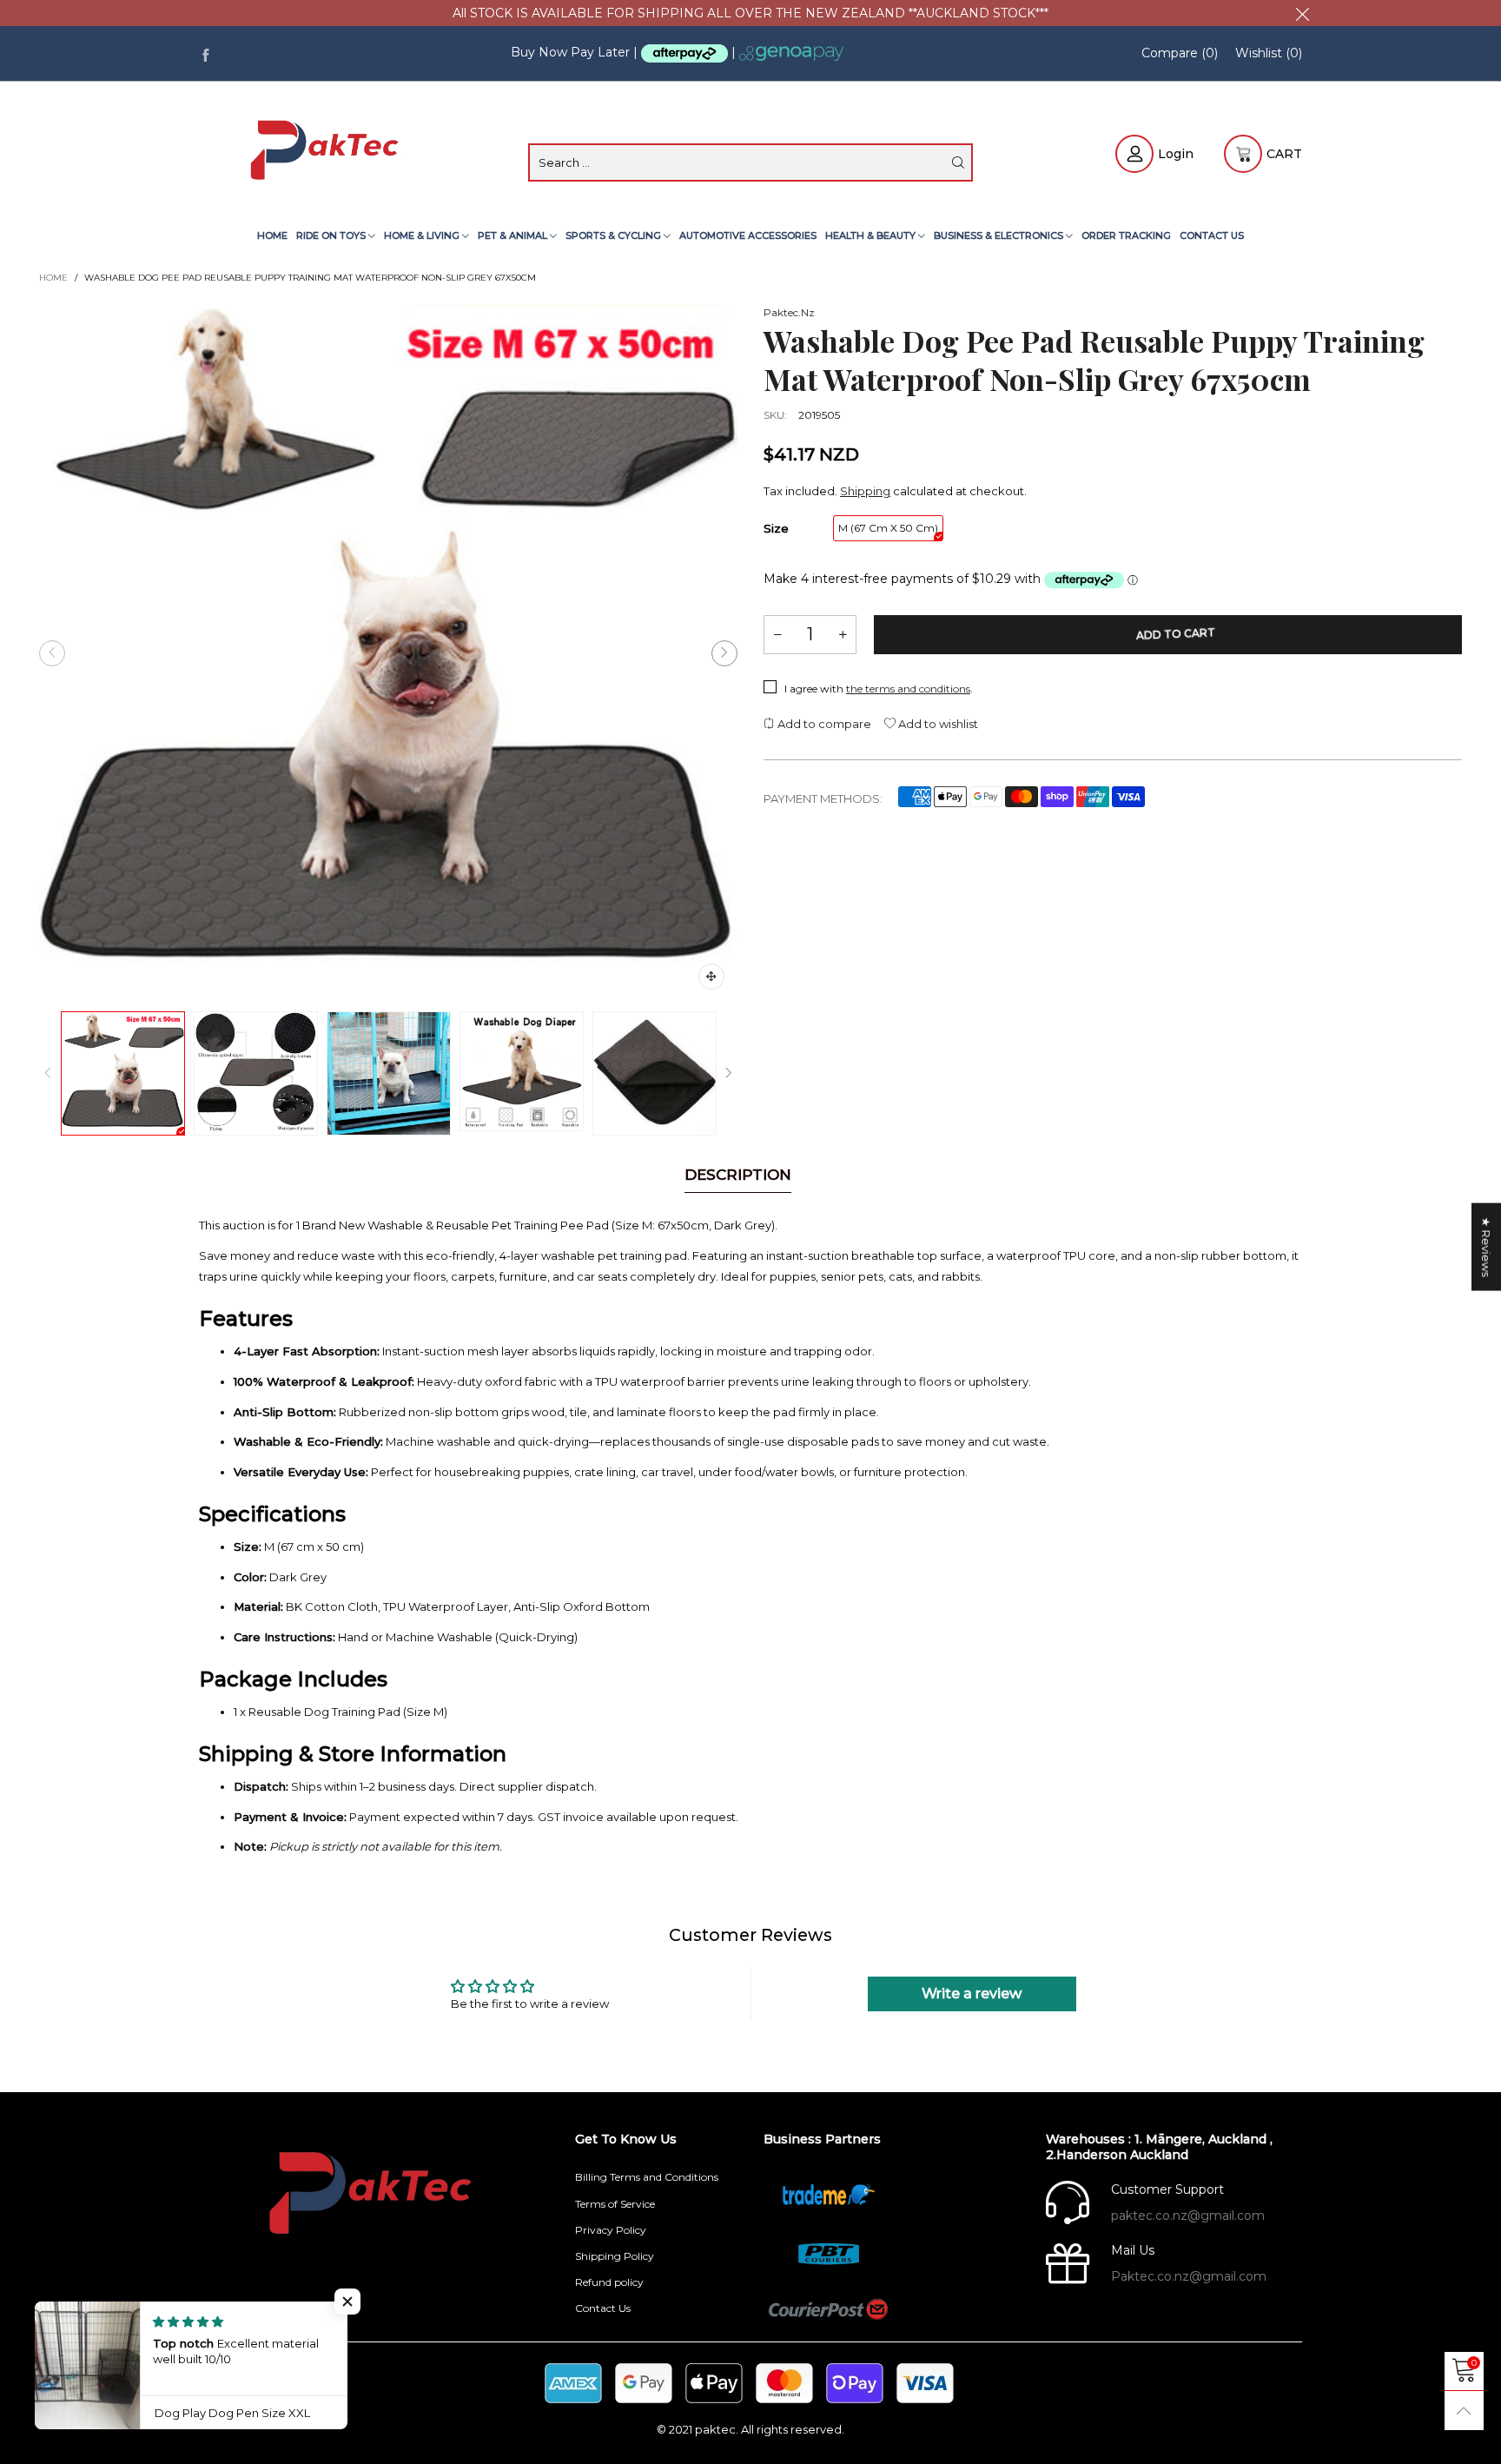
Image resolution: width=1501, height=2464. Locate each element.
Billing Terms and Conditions (647, 2177)
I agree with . (879, 689)
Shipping (865, 491)
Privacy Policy (611, 2230)
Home (272, 235)
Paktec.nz (789, 312)
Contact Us (1212, 235)
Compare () (1180, 53)
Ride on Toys (332, 235)
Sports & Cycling (615, 235)
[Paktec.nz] (327, 152)
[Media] (711, 977)
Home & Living (423, 235)
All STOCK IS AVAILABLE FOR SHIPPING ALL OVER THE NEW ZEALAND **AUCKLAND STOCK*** (750, 13)
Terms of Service (615, 2204)
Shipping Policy (615, 2256)
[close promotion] (1302, 13)
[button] (52, 653)
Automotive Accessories (748, 235)
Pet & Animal (514, 235)
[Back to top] (1464, 2411)
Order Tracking (1126, 235)
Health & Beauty (872, 235)
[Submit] (958, 162)
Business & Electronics (1000, 235)
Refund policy (609, 2282)
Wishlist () (1269, 53)
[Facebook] (205, 53)
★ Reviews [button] (1486, 1247)
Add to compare (823, 724)
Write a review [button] (972, 1994)
